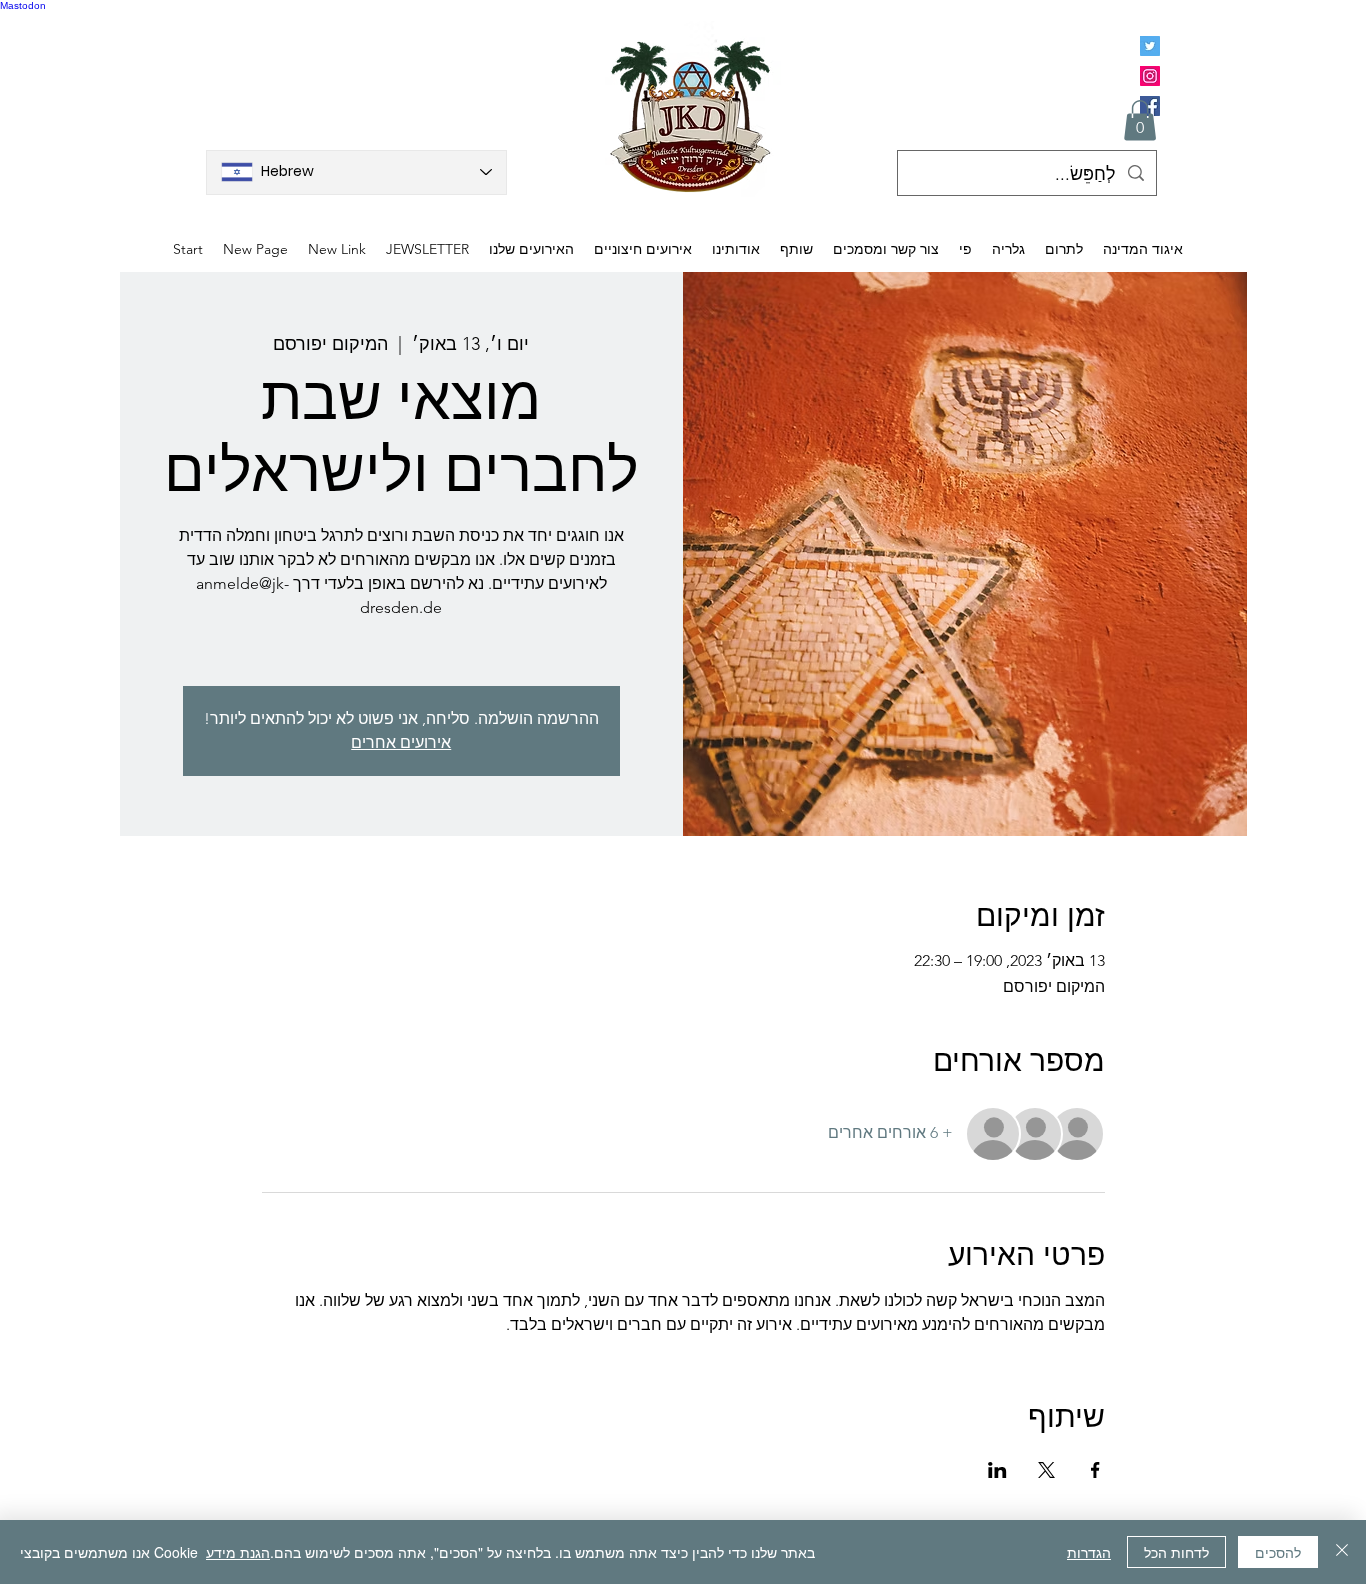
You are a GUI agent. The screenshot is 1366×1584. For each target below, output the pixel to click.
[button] (1140, 120)
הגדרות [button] (1089, 1552)
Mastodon (23, 5)
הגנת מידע (238, 1552)
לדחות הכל (1176, 1552)
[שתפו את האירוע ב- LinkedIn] (997, 1470)
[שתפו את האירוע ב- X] (1046, 1470)
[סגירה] (1342, 1552)
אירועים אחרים (401, 742)
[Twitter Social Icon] (1150, 46)
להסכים (1278, 1552)
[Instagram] (1150, 76)
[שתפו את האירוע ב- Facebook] (1095, 1470)
